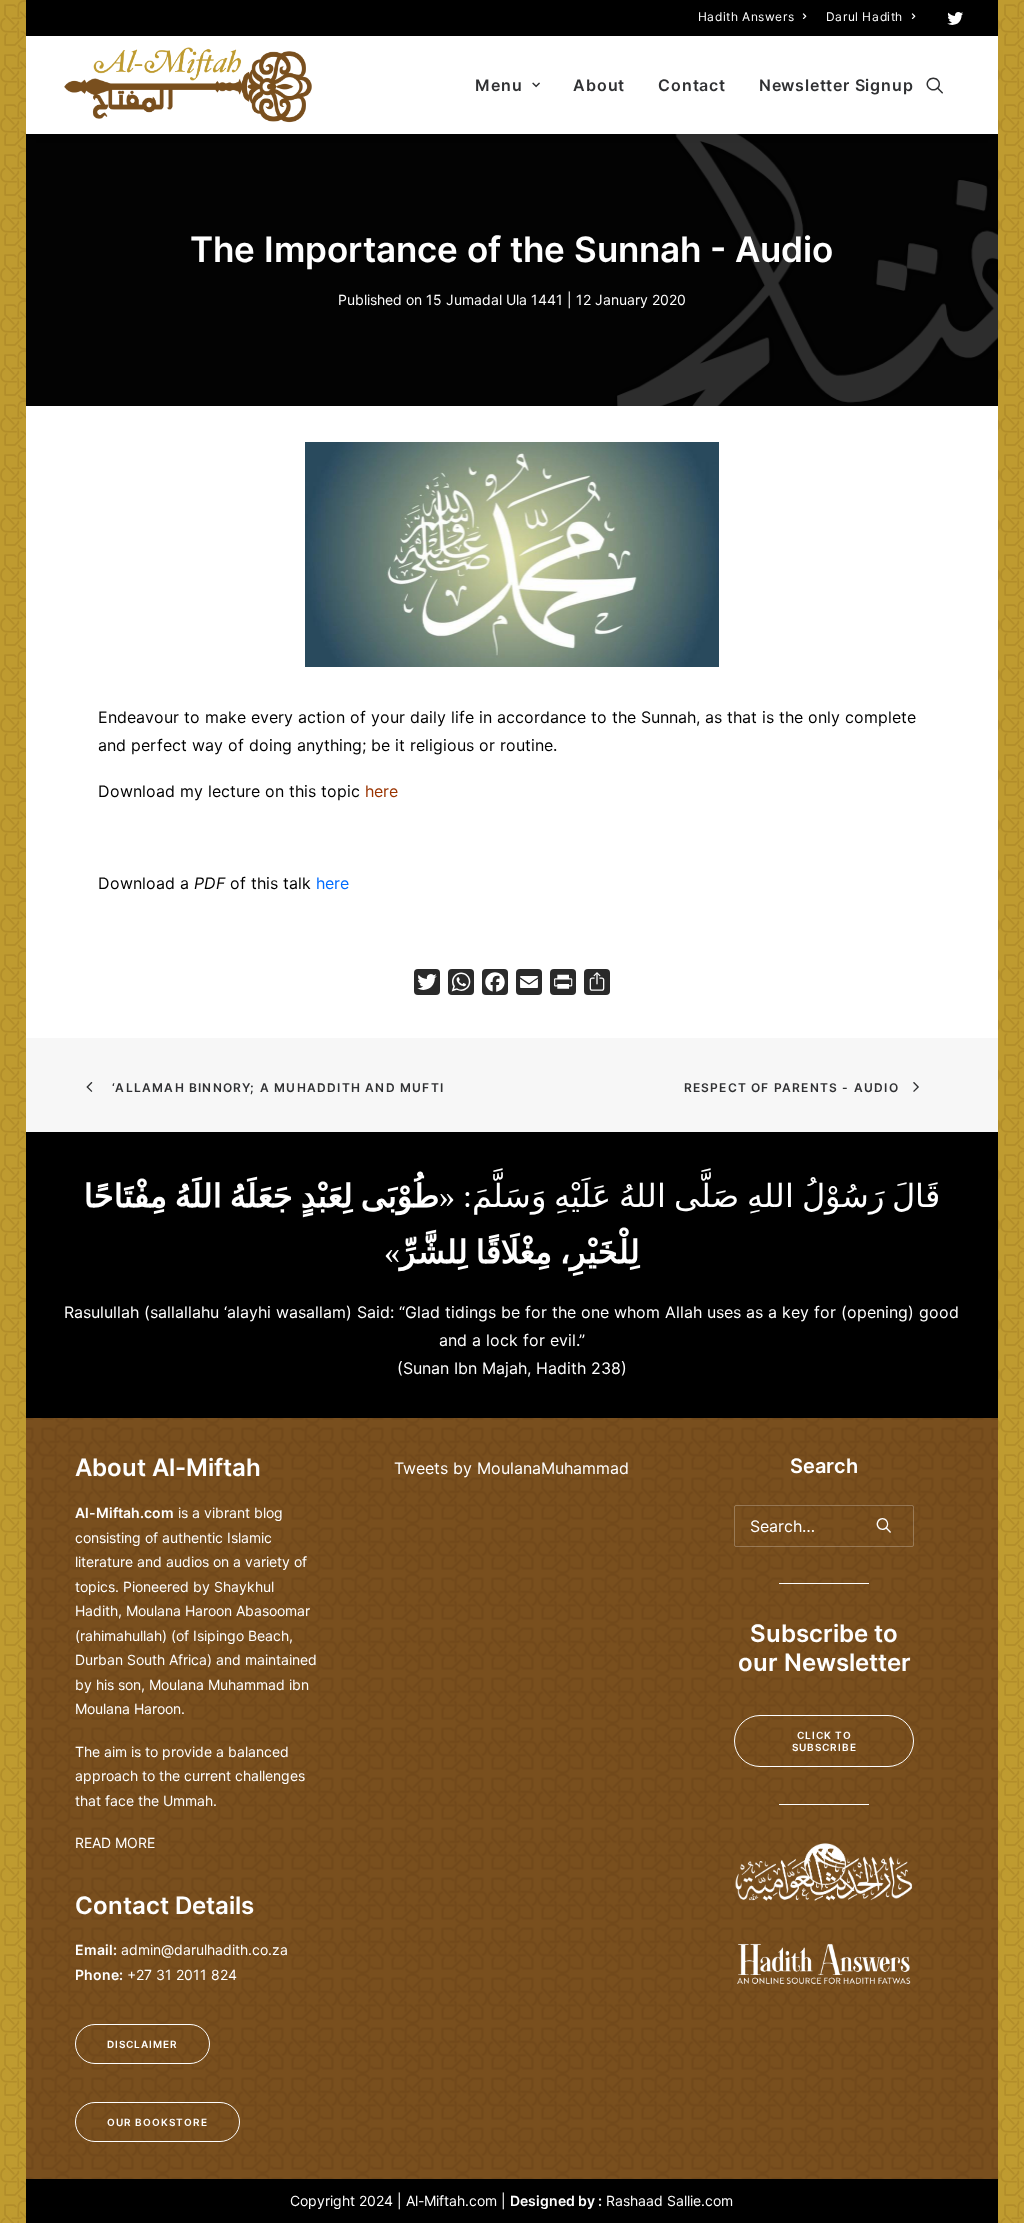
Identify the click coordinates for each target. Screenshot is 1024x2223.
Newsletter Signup (836, 85)
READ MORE (115, 1842)
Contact (692, 85)
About (599, 85)
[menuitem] (752, 16)
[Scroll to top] (985, 2143)
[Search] (824, 1526)
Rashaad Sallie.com (669, 2200)
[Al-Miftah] (188, 85)
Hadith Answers (746, 16)
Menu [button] (498, 85)
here (332, 883)
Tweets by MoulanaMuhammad (511, 1468)
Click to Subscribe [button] (824, 1741)
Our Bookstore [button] (157, 2122)
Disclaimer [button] (142, 2044)
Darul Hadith (864, 16)
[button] (955, 18)
